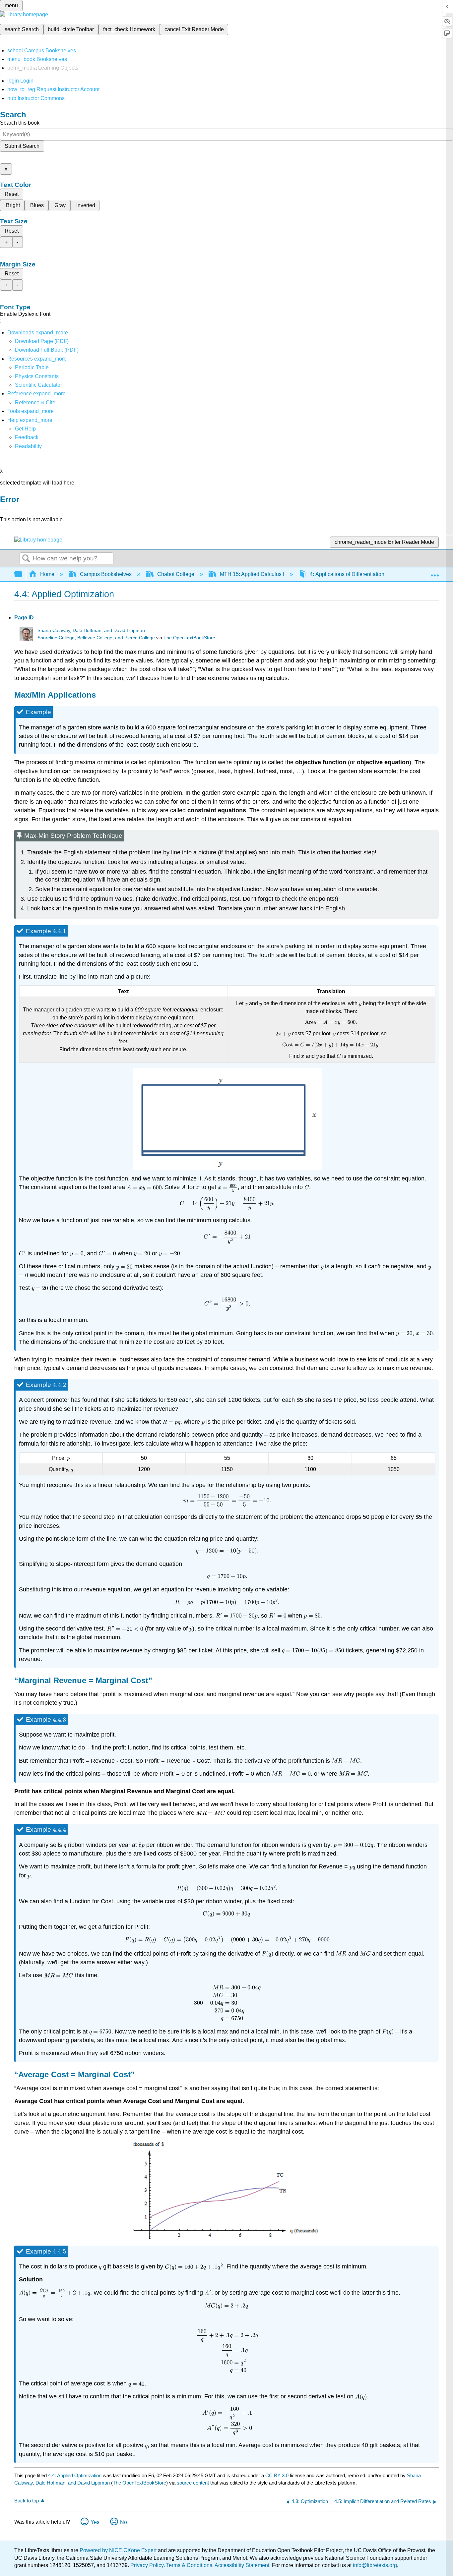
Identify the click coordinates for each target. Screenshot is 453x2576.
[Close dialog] (5, 509)
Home (47, 574)
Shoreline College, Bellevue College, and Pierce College (96, 638)
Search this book (20, 123)
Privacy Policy (147, 2565)
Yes (95, 2522)
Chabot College (176, 574)
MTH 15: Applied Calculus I (252, 574)
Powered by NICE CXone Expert (119, 2550)
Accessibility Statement (242, 2565)
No (124, 2522)
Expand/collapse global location (435, 572)
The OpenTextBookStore (189, 638)
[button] (27, 437)
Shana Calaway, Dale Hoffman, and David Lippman (91, 630)
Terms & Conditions (189, 2565)
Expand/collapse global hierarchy (23, 574)
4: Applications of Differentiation (347, 574)
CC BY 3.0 (277, 2475)
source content (193, 2483)
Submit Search (22, 146)
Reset (12, 194)
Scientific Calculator (38, 385)
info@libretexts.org (374, 2565)
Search (26, 559)
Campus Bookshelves (106, 574)
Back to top (27, 2501)
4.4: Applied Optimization (75, 2475)
